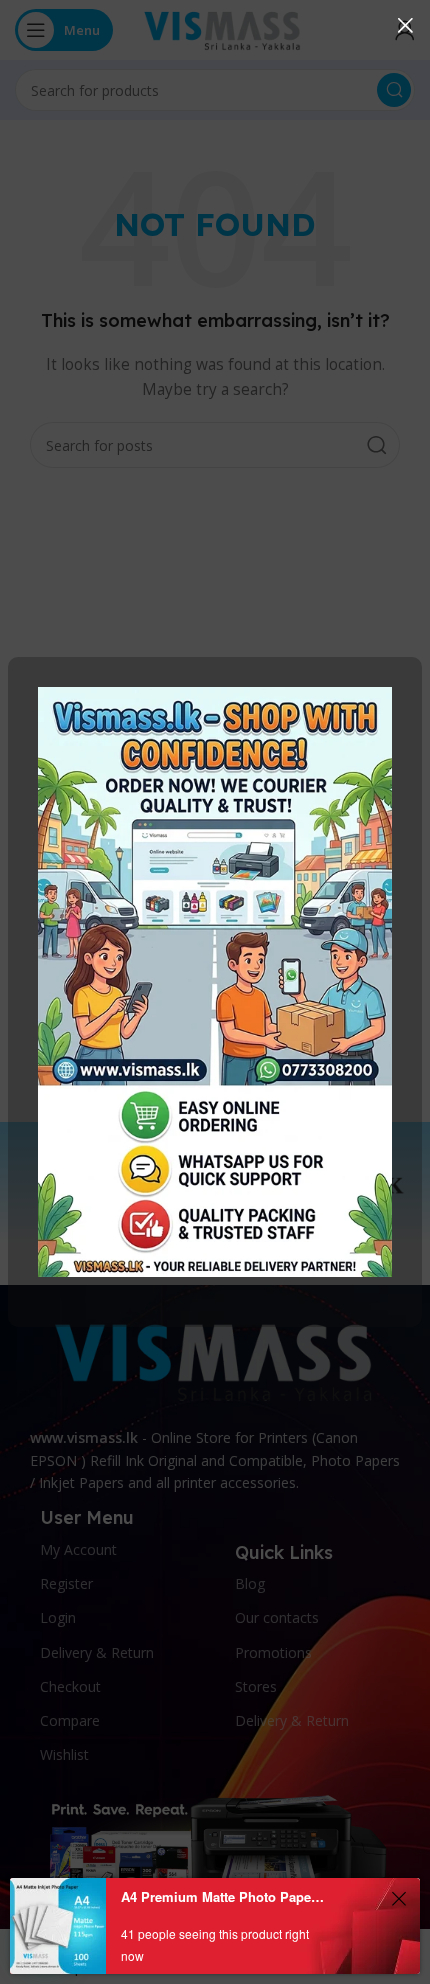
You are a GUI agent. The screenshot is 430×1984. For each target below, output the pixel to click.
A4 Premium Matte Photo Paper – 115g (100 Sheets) (223, 1896)
